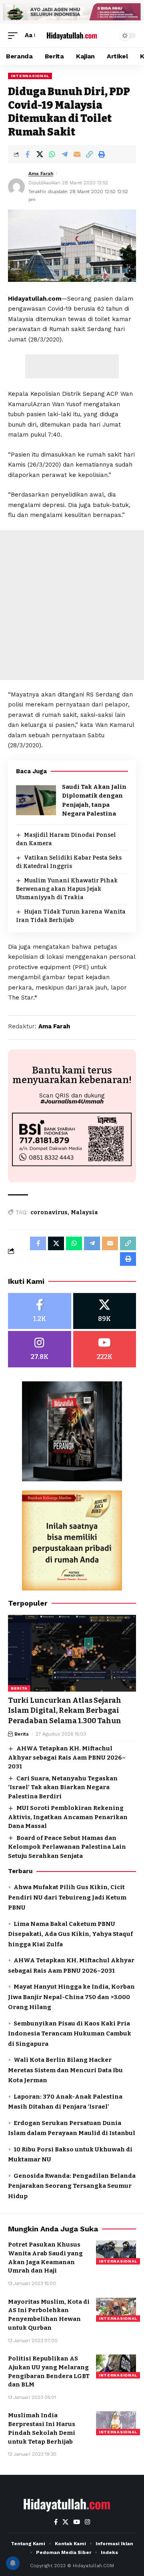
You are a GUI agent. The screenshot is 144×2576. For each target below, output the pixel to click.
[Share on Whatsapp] (52, 154)
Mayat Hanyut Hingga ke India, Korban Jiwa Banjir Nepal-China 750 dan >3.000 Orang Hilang (71, 1997)
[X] (105, 1311)
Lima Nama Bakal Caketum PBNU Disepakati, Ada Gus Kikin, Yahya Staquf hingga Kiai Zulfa (70, 1934)
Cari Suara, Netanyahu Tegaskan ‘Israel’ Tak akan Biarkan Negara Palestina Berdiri (63, 1787)
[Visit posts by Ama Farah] (16, 187)
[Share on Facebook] (27, 154)
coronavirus (49, 1212)
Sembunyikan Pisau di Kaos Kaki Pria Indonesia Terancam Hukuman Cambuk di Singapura (70, 2034)
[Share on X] (40, 154)
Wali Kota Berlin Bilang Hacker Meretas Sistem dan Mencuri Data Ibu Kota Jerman (65, 2070)
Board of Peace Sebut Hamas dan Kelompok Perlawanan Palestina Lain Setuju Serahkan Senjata (67, 1847)
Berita (19, 1688)
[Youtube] (105, 1349)
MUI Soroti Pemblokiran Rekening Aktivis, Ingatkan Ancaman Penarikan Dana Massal (68, 1817)
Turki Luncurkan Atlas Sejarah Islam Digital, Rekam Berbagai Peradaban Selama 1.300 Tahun (65, 1710)
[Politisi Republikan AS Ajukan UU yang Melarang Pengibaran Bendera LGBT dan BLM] (116, 2366)
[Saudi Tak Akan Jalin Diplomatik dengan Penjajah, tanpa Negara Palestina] (36, 800)
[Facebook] (40, 1311)
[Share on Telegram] (64, 154)
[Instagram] (40, 1349)
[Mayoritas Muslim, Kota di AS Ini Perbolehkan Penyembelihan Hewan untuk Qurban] (116, 2310)
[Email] (77, 154)
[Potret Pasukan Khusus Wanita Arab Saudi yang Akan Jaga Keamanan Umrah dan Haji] (116, 2253)
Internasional (30, 76)
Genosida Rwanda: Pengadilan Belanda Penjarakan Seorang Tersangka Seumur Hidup (72, 2186)
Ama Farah (41, 174)
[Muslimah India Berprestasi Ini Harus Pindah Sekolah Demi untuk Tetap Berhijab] (116, 2423)
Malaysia (84, 1212)
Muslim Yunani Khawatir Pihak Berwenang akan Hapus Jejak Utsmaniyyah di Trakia (67, 889)
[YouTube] (77, 2522)
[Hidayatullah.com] (72, 35)
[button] (15, 36)
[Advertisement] (72, 366)
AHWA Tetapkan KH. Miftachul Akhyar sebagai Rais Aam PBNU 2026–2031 (67, 1757)
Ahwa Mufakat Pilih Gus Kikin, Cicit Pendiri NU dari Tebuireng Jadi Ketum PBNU (67, 1897)
